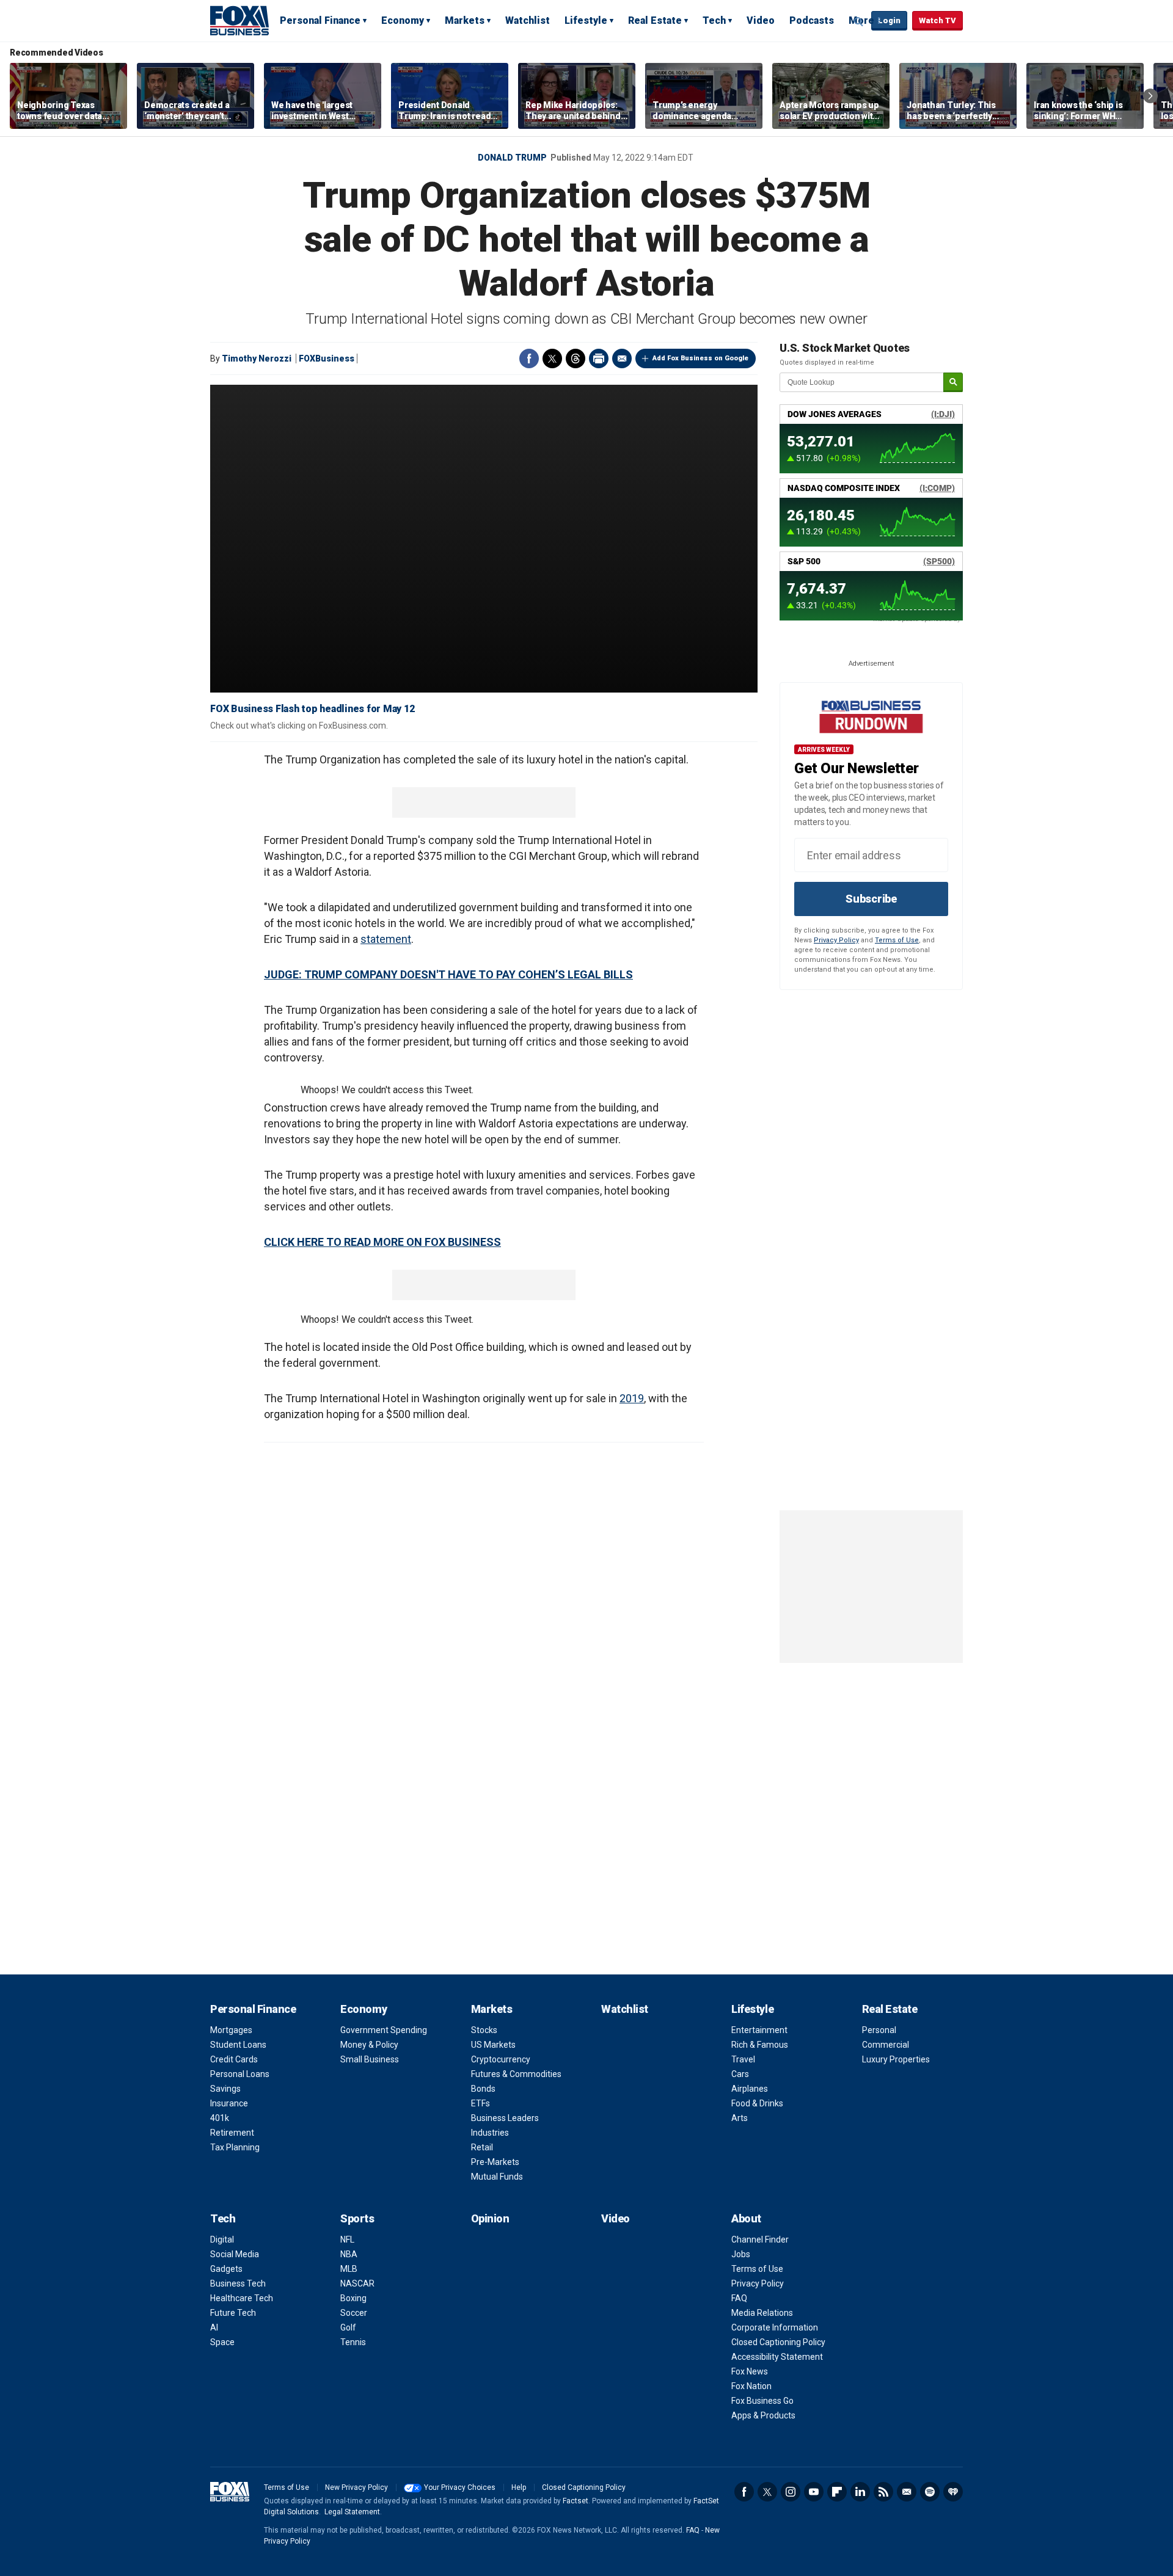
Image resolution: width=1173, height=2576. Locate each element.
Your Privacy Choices (460, 2487)
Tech (714, 20)
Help (519, 2487)
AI (214, 2327)
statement (386, 939)
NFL (347, 2239)
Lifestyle (586, 20)
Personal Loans (240, 2074)
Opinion (490, 2218)
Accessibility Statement (777, 2357)
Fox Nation (751, 2386)
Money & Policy (369, 2045)
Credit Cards (234, 2059)
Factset (576, 2501)
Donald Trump (512, 158)
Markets (465, 20)
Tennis (353, 2342)
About (746, 2218)
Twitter (552, 358)
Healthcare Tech (242, 2298)
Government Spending (384, 2030)
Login (889, 20)
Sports (357, 2218)
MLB (349, 2269)
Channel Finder (760, 2239)
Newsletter (907, 2492)
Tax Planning (235, 2147)
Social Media (235, 2254)
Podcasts (812, 20)
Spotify (930, 2492)
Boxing (353, 2298)
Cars (740, 2074)
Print (599, 358)
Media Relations (762, 2313)
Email (622, 358)
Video (761, 20)
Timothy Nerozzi (257, 358)
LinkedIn (860, 2492)
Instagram (791, 2492)
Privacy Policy (836, 940)
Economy (403, 20)
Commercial (886, 2045)
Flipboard (837, 2492)
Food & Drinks (757, 2103)
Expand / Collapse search (859, 21)
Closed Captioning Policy (778, 2342)
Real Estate (655, 20)
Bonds (483, 2089)
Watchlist (528, 20)
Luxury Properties (896, 2059)
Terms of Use (897, 940)
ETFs (481, 2103)
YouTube (814, 2492)
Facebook (529, 358)
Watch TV (937, 20)
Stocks (484, 2030)
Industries (490, 2133)
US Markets (493, 2045)
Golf (348, 2327)
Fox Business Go (762, 2401)
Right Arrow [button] (1150, 96)
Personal (879, 2030)
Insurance (229, 2103)
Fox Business (239, 20)
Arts (740, 2118)
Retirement (232, 2133)
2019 (632, 1398)
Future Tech (233, 2313)
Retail (482, 2147)
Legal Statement (352, 2512)
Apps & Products (763, 2415)
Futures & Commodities (516, 2074)
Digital (222, 2239)
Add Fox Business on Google (700, 358)
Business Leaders (505, 2118)
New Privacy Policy (356, 2487)
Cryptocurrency (501, 2059)
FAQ (739, 2298)
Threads (576, 358)
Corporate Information (775, 2327)
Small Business (370, 2059)
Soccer (354, 2313)
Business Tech (238, 2283)
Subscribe (871, 899)
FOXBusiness (327, 358)
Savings (225, 2089)
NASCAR (357, 2283)
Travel (743, 2059)
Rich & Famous (760, 2045)
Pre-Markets (495, 2162)
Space (222, 2342)
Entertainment (759, 2030)
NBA (349, 2254)
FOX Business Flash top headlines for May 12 (312, 709)
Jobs (741, 2254)
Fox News (750, 2371)
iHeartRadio (953, 2492)
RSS (883, 2492)
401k (220, 2118)
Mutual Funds (497, 2177)
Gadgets (226, 2269)
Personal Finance (320, 20)
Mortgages (231, 2030)
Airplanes (750, 2089)
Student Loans (238, 2045)
